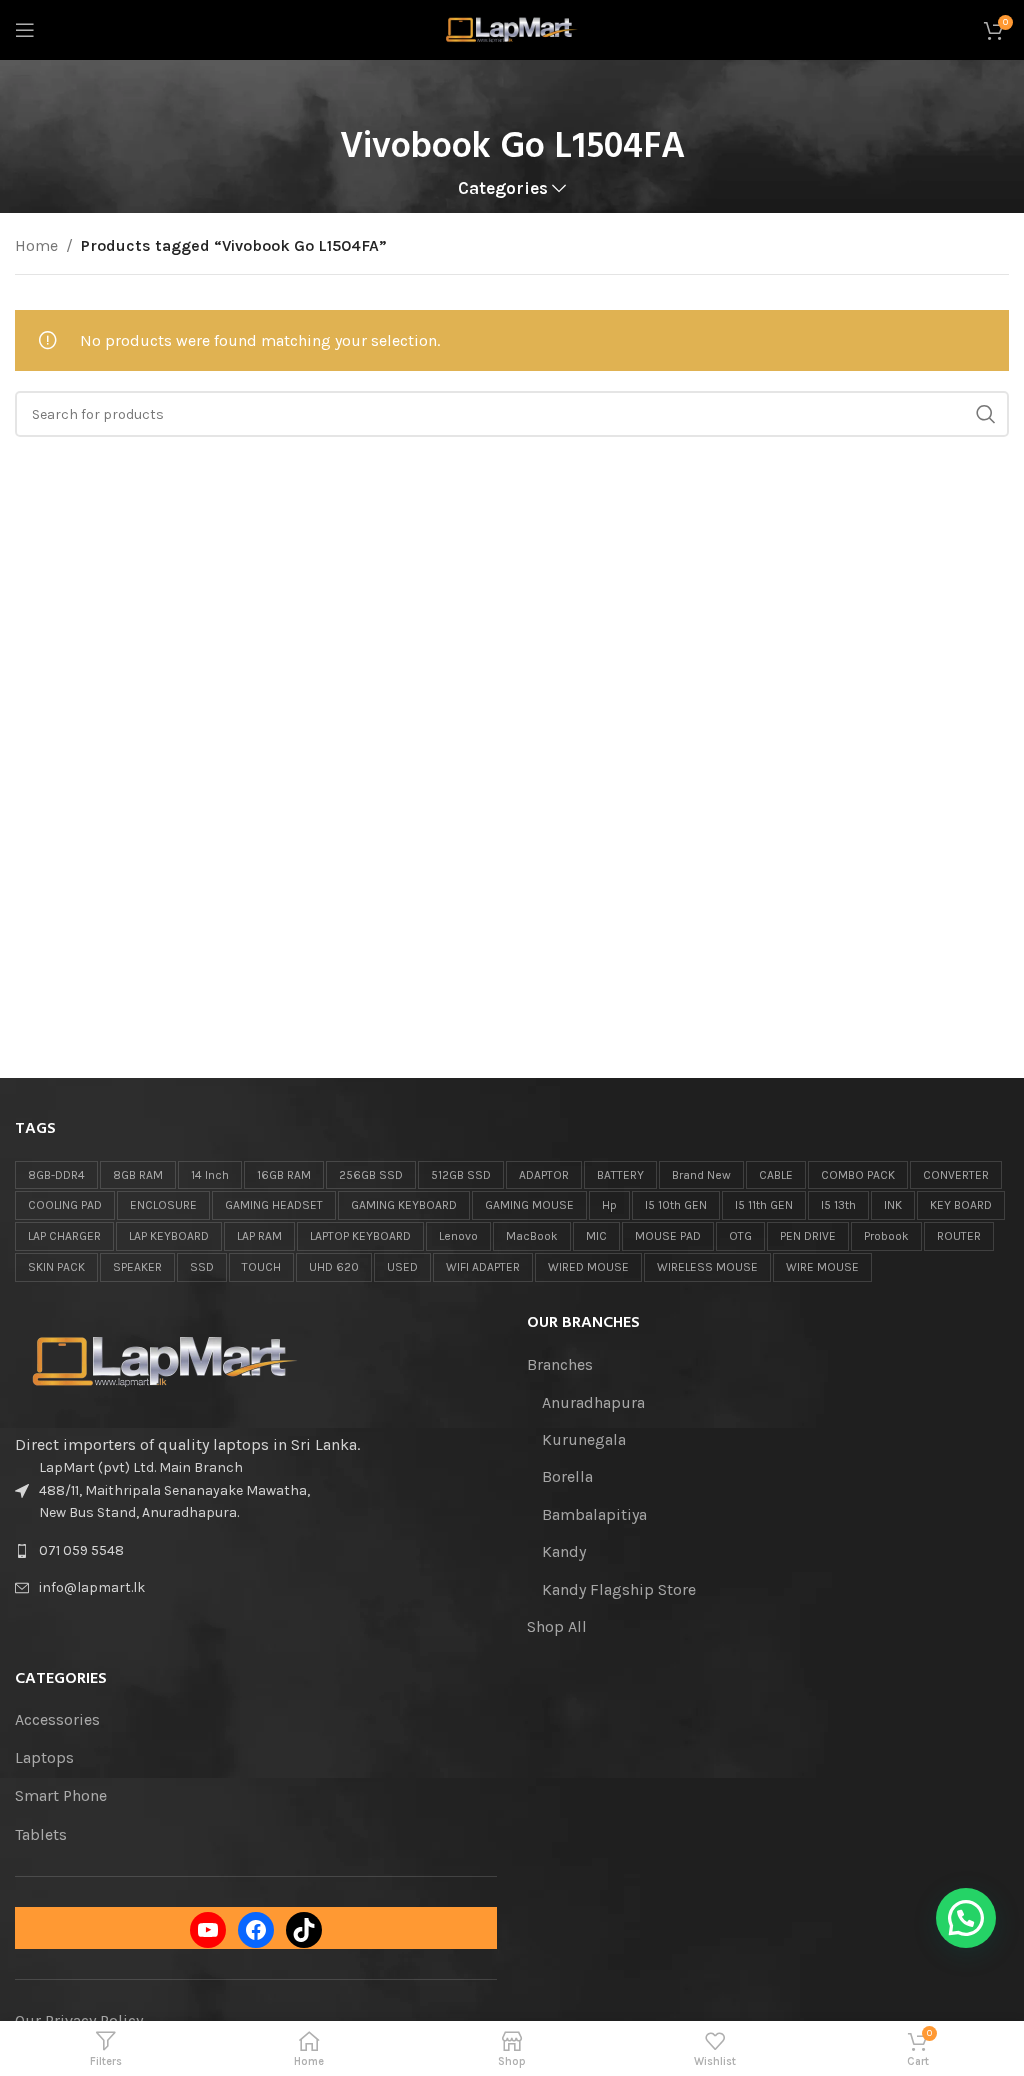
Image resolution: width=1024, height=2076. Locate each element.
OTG (740, 1236)
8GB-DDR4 (56, 1175)
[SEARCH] (986, 414)
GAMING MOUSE (529, 1205)
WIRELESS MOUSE (707, 1267)
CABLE (776, 1175)
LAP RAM (259, 1236)
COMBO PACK (858, 1175)
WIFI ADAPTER (483, 1267)
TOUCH (261, 1267)
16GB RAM (284, 1175)
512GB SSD (461, 1175)
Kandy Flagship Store (619, 1589)
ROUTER (959, 1236)
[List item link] (256, 1551)
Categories (503, 189)
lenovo (458, 1236)
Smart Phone (61, 1795)
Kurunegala (584, 1439)
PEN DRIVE (808, 1236)
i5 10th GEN (676, 1205)
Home (36, 245)
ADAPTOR (544, 1175)
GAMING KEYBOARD (404, 1205)
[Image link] (165, 1360)
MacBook (532, 1236)
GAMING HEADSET (274, 1205)
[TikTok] (304, 1930)
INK (893, 1205)
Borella (567, 1476)
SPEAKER (137, 1267)
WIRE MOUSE (822, 1267)
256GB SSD (371, 1175)
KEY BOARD (961, 1205)
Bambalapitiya (594, 1514)
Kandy (564, 1551)
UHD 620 (334, 1267)
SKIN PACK (56, 1267)
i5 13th (838, 1205)
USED (402, 1267)
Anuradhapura (593, 1402)
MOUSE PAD (668, 1236)
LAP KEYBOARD (169, 1236)
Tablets (41, 1834)
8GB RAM (138, 1175)
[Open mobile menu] (25, 30)
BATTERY (620, 1175)
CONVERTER (956, 1175)
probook (886, 1236)
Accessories (57, 1719)
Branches (560, 1364)
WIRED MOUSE (588, 1267)
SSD (202, 1267)
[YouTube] (208, 1930)
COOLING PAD (65, 1205)
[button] (966, 1918)
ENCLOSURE (163, 1205)
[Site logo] (512, 28)
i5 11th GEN (764, 1205)
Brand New (701, 1175)
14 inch (210, 1175)
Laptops (44, 1757)
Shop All (557, 1626)
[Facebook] (256, 1930)
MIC (596, 1236)
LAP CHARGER (64, 1236)
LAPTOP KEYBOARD (360, 1236)
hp (609, 1205)
